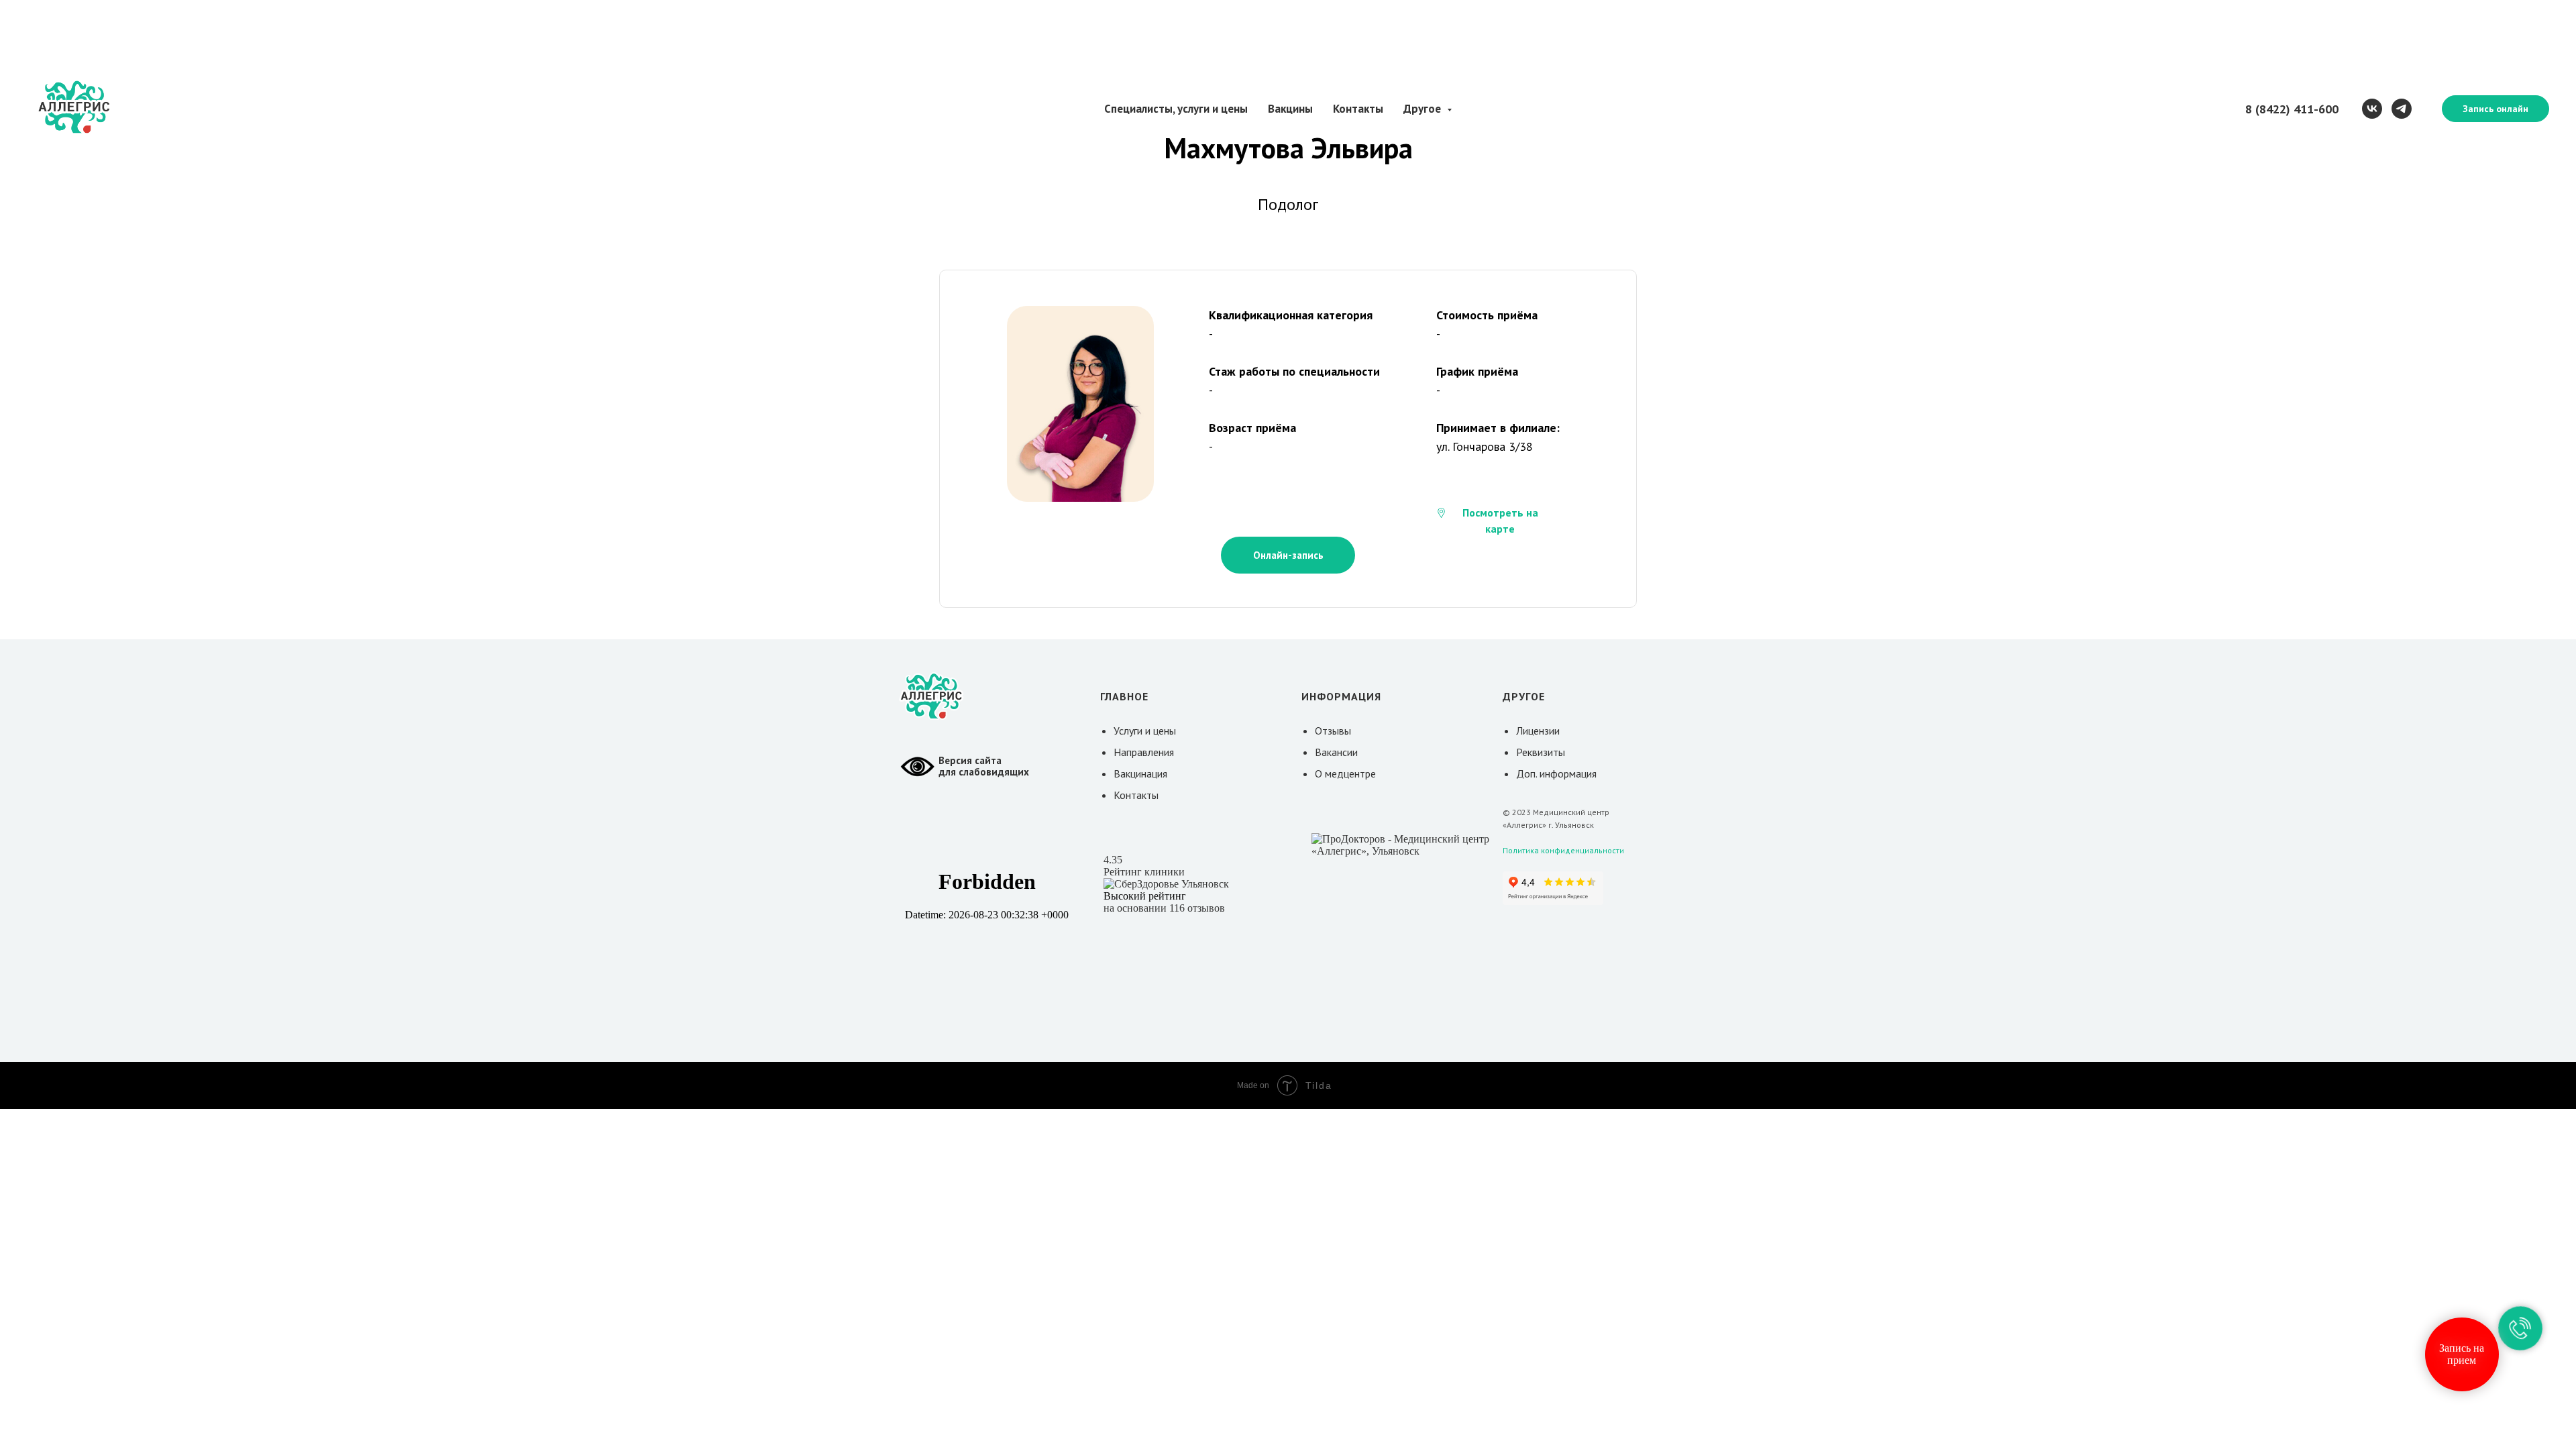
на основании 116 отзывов (1164, 908)
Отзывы (1333, 731)
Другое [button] (1424, 109)
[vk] (2372, 109)
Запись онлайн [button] (2495, 109)
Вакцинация (1140, 773)
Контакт (1133, 795)
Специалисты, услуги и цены (1176, 109)
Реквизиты (1541, 752)
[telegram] (2402, 109)
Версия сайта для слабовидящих (984, 766)
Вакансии (1336, 752)
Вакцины (1290, 109)
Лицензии (1538, 731)
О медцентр (1343, 773)
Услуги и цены (1145, 731)
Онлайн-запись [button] (1288, 555)
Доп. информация (1556, 773)
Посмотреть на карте (1500, 521)
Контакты (1358, 109)
